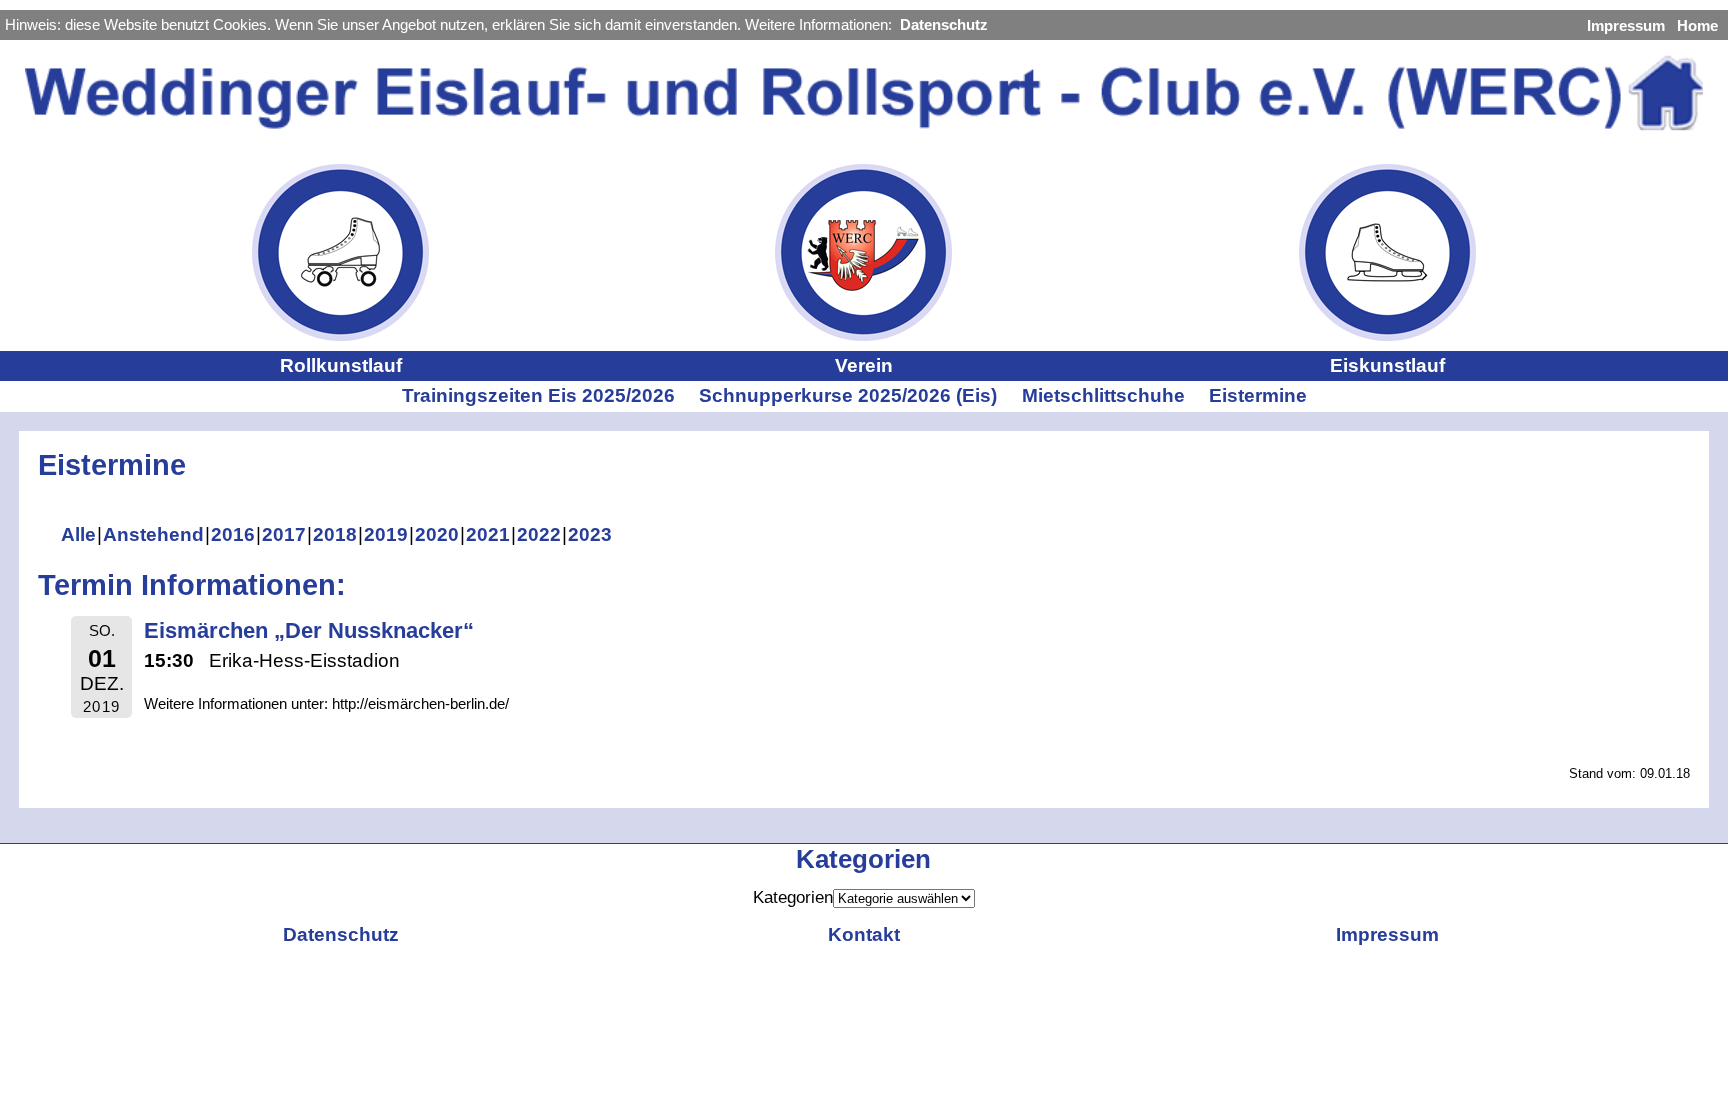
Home (1697, 25)
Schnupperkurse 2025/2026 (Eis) (848, 395)
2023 (590, 534)
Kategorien (793, 897)
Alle (78, 534)
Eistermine (1258, 395)
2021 (488, 534)
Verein (864, 365)
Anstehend (153, 534)
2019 (386, 534)
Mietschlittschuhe (1103, 395)
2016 (233, 534)
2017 (284, 534)
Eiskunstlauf (1387, 365)
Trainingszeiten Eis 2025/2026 (538, 395)
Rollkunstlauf (341, 365)
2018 (335, 534)
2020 (437, 534)
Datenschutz (944, 24)
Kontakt (864, 934)
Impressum (1626, 25)
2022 (539, 534)
